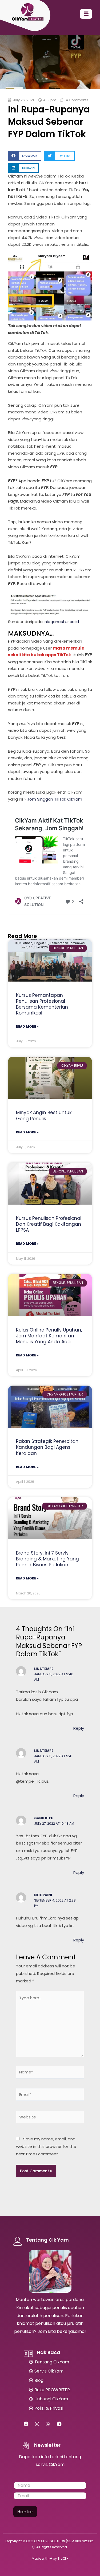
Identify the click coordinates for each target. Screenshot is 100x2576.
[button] (25, 156)
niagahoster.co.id (62, 622)
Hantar (25, 2512)
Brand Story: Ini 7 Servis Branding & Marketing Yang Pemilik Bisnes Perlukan (47, 1559)
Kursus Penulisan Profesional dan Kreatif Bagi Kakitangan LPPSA (49, 1224)
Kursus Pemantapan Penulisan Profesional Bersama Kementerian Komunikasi (42, 1004)
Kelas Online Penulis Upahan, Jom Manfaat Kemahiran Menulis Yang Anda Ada (49, 1336)
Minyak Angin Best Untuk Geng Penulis (44, 1115)
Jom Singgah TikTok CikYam (55, 799)
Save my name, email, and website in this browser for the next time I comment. (46, 2146)
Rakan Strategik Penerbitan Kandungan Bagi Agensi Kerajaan (47, 1447)
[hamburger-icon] (86, 14)
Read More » (27, 1026)
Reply (79, 1728)
